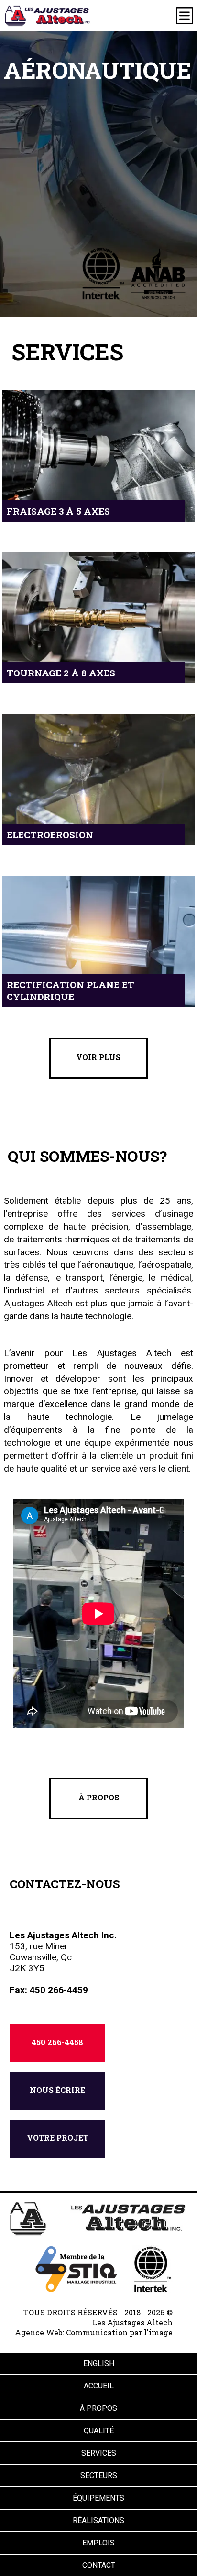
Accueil (99, 2386)
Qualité (99, 2431)
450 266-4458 (57, 2042)
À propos (99, 1797)
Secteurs (99, 2476)
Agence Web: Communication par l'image (94, 2332)
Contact (99, 2565)
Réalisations (98, 2520)
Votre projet (58, 2138)
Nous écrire (57, 2090)
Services (99, 2453)
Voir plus (98, 1057)
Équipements (98, 2498)
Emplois (98, 2543)
